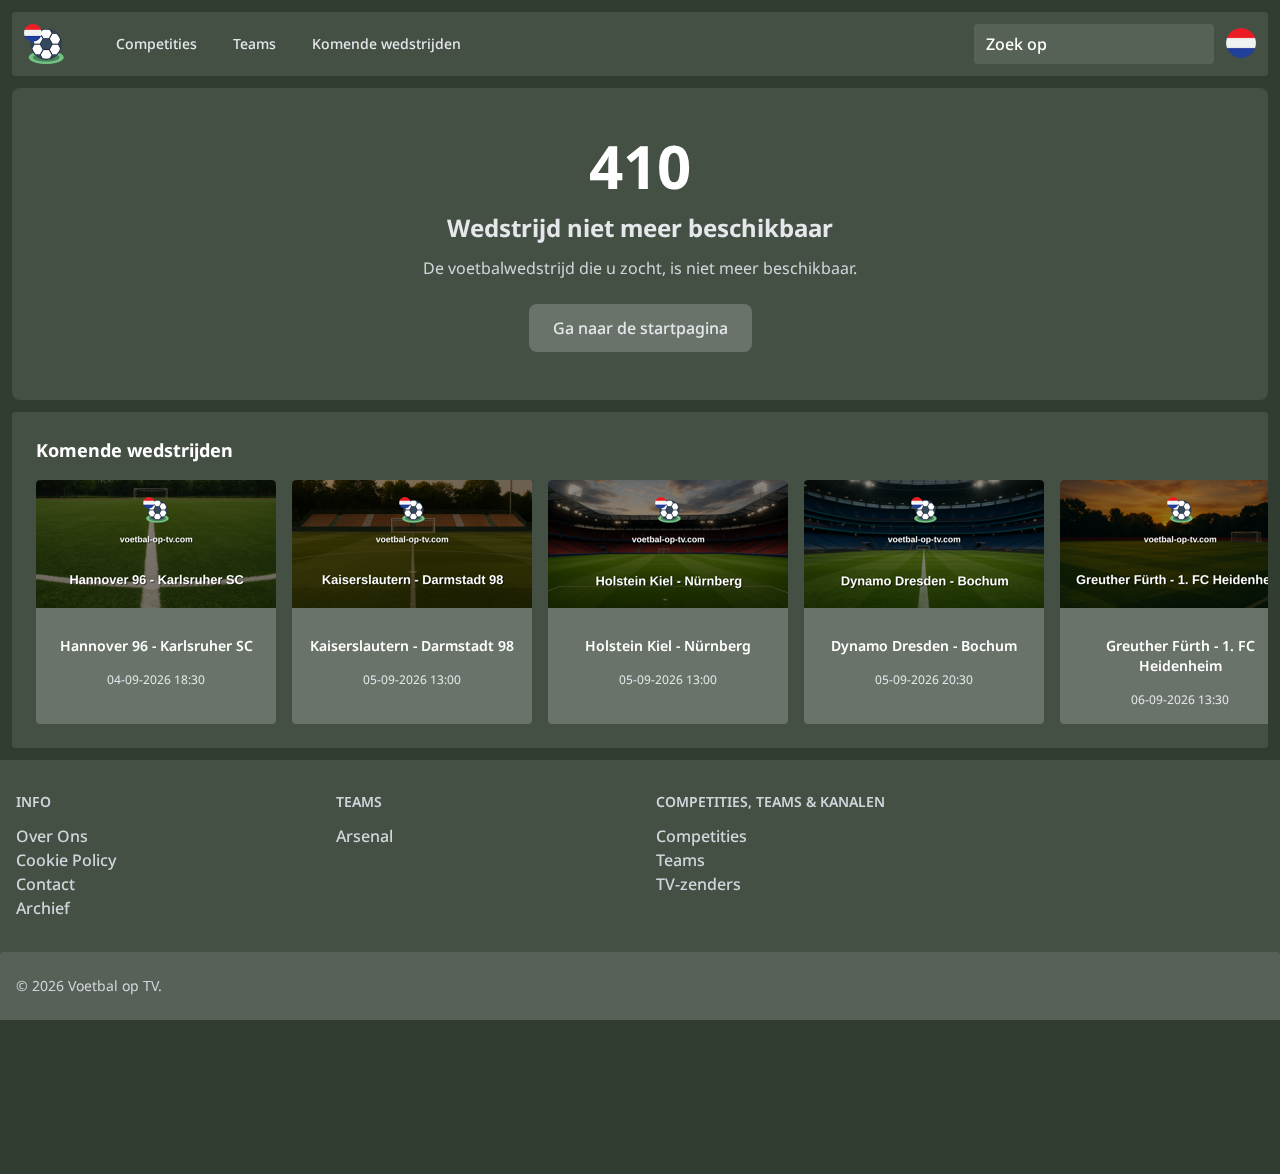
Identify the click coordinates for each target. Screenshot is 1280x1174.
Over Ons (52, 836)
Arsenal (364, 836)
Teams (680, 860)
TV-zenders (698, 884)
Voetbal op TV (113, 985)
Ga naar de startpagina (640, 328)
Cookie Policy (66, 860)
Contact (45, 884)
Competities (701, 836)
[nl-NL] (44, 44)
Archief (43, 908)
